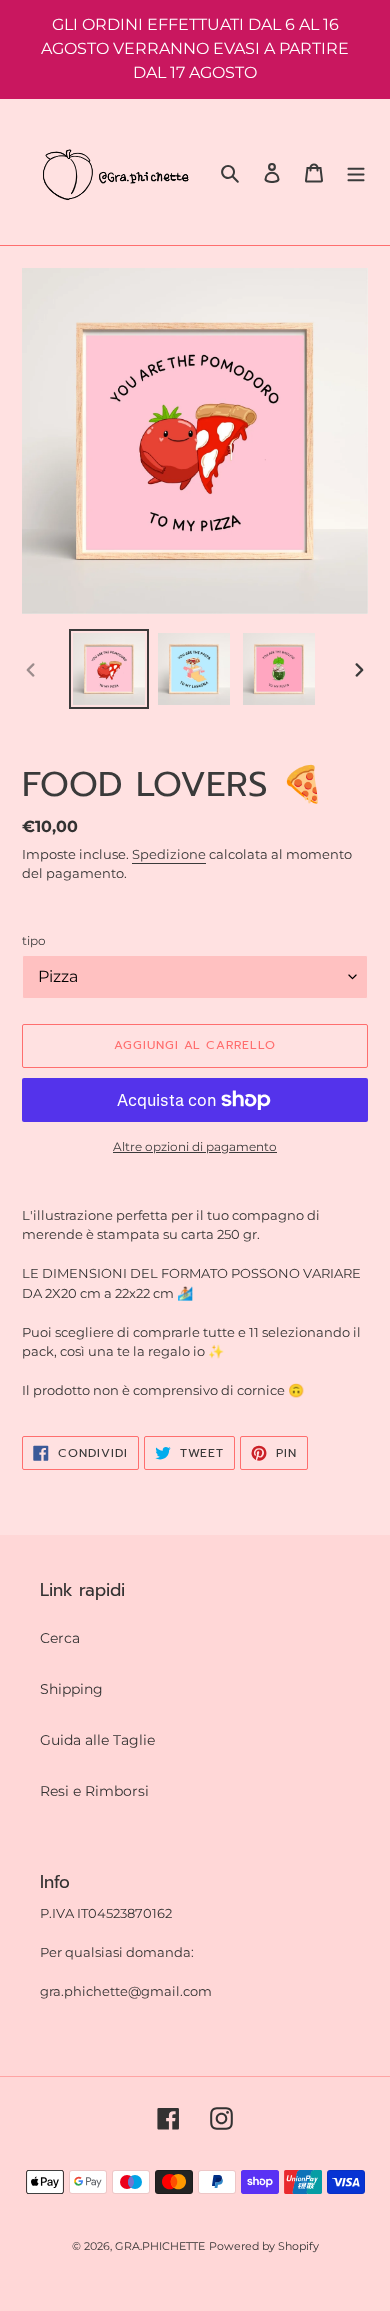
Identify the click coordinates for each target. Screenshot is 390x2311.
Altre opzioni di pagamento (195, 1146)
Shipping (71, 1689)
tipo (34, 940)
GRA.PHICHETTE (160, 2246)
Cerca (60, 1638)
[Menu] (356, 171)
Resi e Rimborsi (94, 1791)
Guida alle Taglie (97, 1740)
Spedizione (169, 854)
